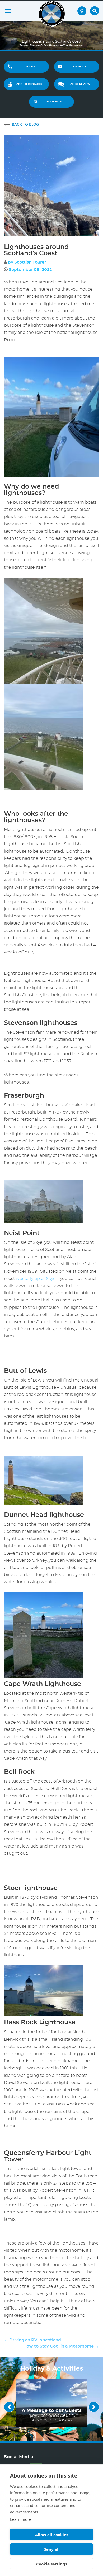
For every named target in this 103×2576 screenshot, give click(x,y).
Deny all (51, 2549)
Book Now (54, 102)
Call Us (29, 67)
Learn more (21, 2519)
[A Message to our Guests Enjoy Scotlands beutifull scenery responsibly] (51, 2402)
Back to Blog (25, 124)
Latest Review (79, 84)
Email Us (79, 67)
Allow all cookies (52, 2535)
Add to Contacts (29, 84)
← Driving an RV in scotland (32, 2340)
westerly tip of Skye (36, 1279)
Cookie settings (52, 2564)
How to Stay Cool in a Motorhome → (61, 2346)
